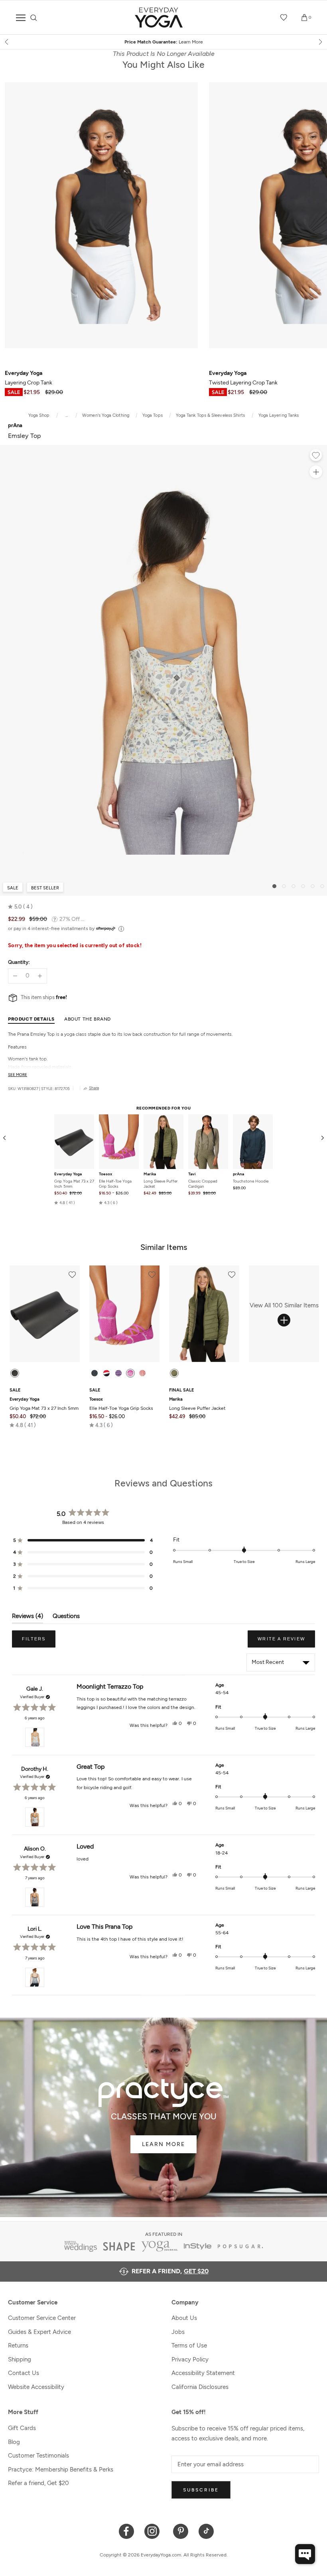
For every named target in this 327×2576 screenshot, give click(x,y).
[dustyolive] (174, 1373)
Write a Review (286, 1642)
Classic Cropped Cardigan (203, 1184)
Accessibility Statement (203, 2373)
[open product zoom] (316, 472)
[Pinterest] (181, 2531)
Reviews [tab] (28, 1618)
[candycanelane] (106, 1373)
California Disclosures (200, 2387)
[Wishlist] (284, 18)
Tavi (192, 1174)
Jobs (178, 2332)
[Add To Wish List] (316, 456)
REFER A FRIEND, (170, 2271)
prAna (238, 1174)
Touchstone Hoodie (251, 1181)
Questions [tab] (66, 1618)
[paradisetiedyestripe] (130, 1373)
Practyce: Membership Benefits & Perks (61, 2470)
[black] (15, 1373)
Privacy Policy (190, 2359)
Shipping (20, 2359)
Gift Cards (22, 2428)
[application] (305, 2554)
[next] (320, 42)
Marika (150, 1174)
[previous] (7, 42)
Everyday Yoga (68, 1174)
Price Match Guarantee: (164, 42)
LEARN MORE (163, 2144)
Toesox (105, 1174)
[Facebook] (127, 2531)
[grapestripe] (118, 1373)
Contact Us (24, 2373)
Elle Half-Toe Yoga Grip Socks (115, 1184)
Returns (18, 2345)
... (67, 415)
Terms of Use (189, 2345)
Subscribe (201, 2490)
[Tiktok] (206, 2531)
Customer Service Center (42, 2318)
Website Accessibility (36, 2387)
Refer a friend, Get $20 (38, 2483)
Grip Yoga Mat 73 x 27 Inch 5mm (74, 1184)
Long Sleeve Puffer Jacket (161, 1184)
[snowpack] (95, 1373)
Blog (14, 2442)
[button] (20, 907)
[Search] (34, 18)
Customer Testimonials (38, 2456)
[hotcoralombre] (142, 1373)
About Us (184, 2318)
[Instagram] (154, 2531)
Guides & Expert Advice (39, 2332)
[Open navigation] (21, 18)
